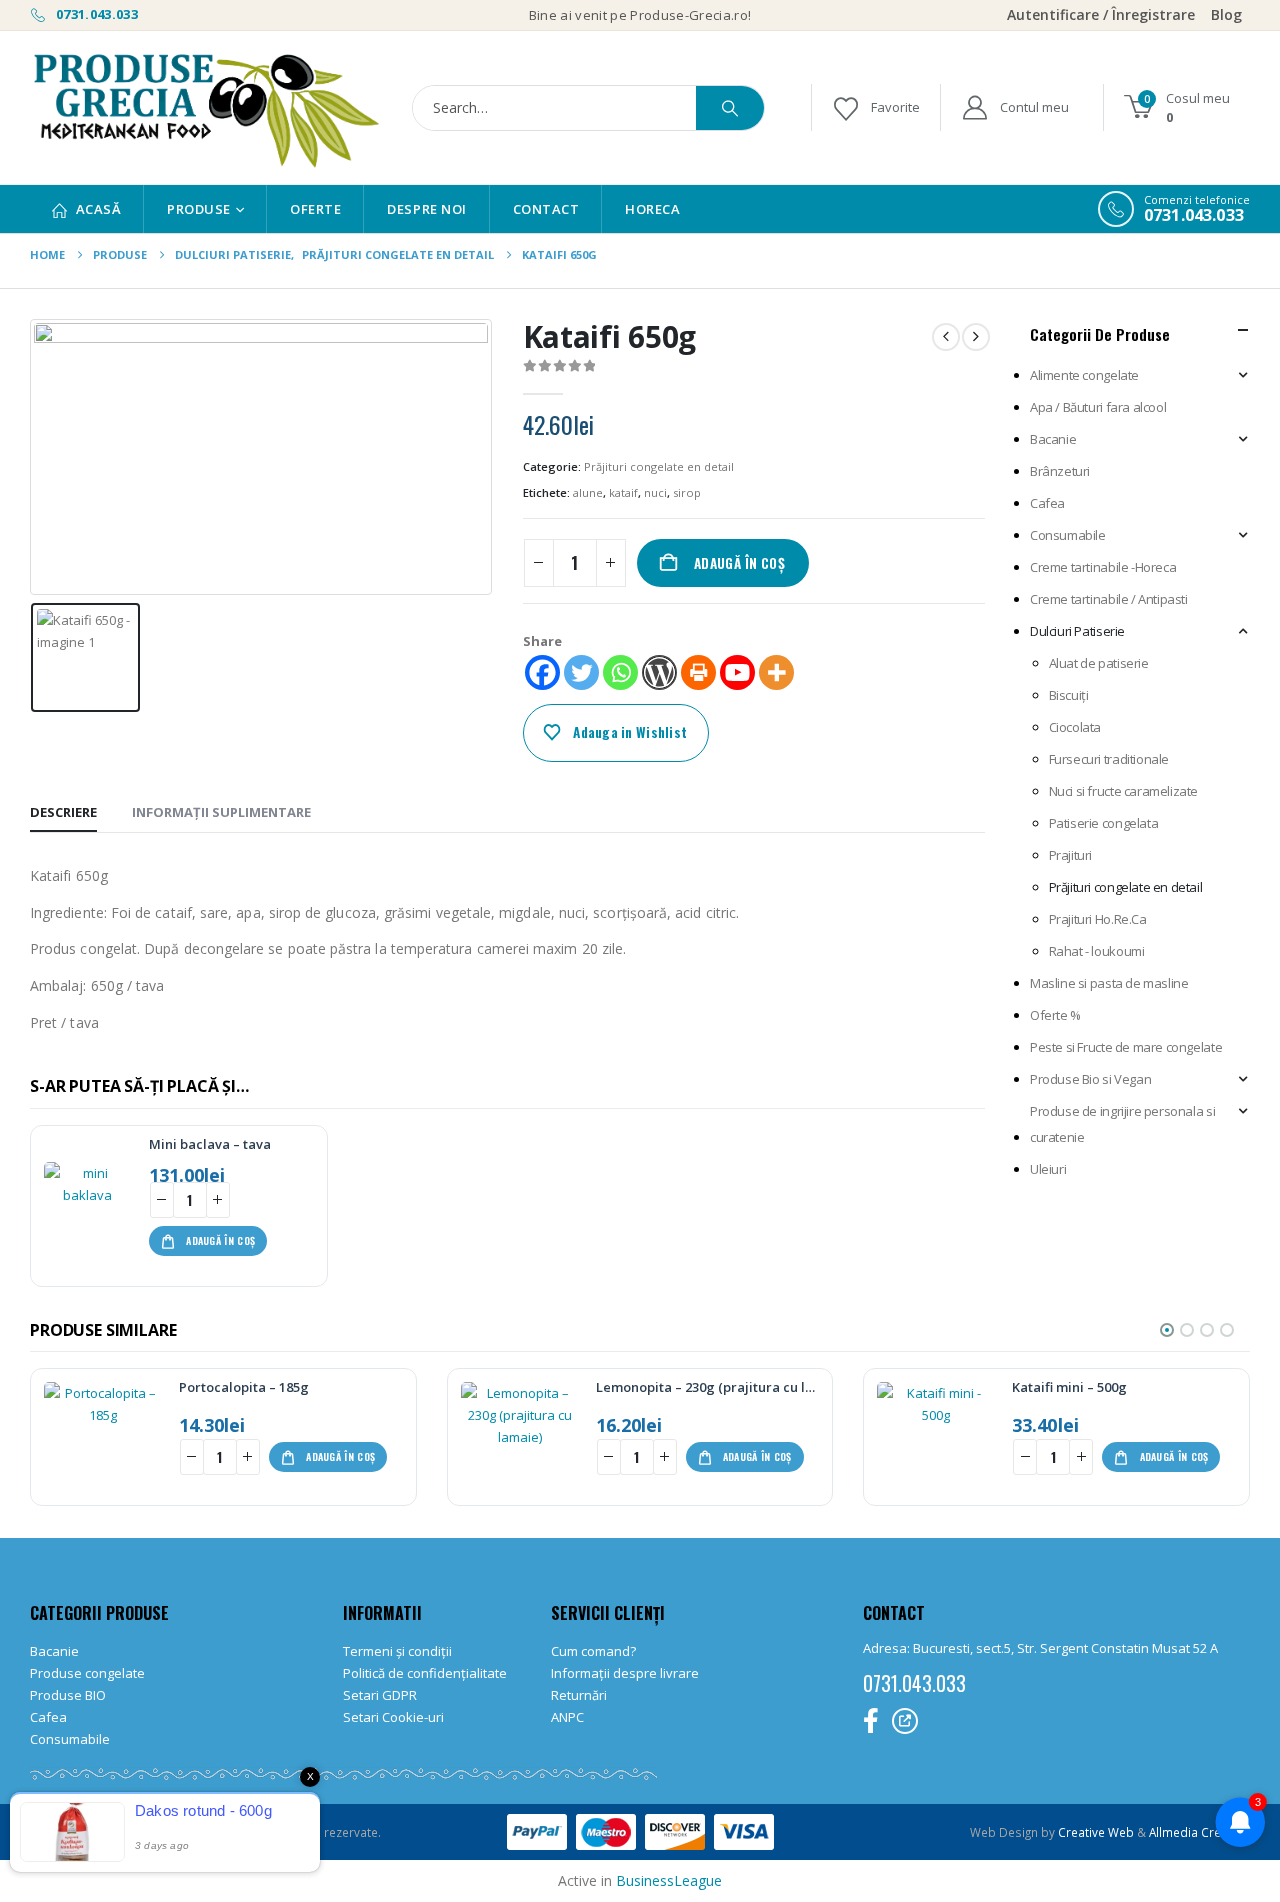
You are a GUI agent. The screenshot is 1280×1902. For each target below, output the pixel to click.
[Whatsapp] (620, 672)
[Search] (730, 108)
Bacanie (1053, 439)
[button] (1167, 1330)
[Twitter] (581, 672)
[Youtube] (737, 672)
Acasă (99, 209)
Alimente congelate (1084, 375)
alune (588, 492)
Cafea (1047, 503)
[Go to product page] (88, 1206)
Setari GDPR (380, 1695)
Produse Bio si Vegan (1090, 1079)
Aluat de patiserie (1099, 663)
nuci (655, 492)
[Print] (698, 672)
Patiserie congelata (1104, 823)
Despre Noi (426, 209)
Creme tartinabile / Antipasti (1109, 599)
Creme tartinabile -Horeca (1103, 567)
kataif (623, 492)
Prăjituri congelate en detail (659, 466)
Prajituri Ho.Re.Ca (1098, 919)
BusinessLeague (669, 1880)
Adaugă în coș (739, 563)
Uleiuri (1048, 1169)
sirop (687, 492)
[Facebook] (542, 672)
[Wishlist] (875, 107)
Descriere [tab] (63, 812)
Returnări (579, 1695)
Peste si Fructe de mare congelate (1126, 1047)
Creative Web (1097, 1832)
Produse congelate (87, 1673)
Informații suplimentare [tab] (221, 812)
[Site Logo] (205, 107)
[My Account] (1014, 107)
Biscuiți (1069, 695)
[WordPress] (659, 672)
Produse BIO (68, 1695)
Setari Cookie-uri (393, 1717)
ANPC (567, 1717)
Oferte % (1055, 1015)
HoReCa (652, 209)
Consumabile (1068, 535)
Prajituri (1071, 855)
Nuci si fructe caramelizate (1123, 791)
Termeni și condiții (397, 1651)
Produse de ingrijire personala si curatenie (1122, 1124)
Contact (546, 209)
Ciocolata (1075, 727)
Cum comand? (593, 1651)
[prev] (946, 337)
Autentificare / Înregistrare (1101, 14)
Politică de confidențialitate (425, 1673)
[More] (776, 672)
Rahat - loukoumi (1097, 951)
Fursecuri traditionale (1109, 759)
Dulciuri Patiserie (1077, 631)
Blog (1226, 14)
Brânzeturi (1060, 471)
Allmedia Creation (1199, 1832)
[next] (976, 337)
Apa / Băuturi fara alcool (1098, 407)
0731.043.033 (95, 14)
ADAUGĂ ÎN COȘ (220, 1240)
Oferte (315, 209)
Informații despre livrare (625, 1673)
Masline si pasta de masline (1109, 983)
